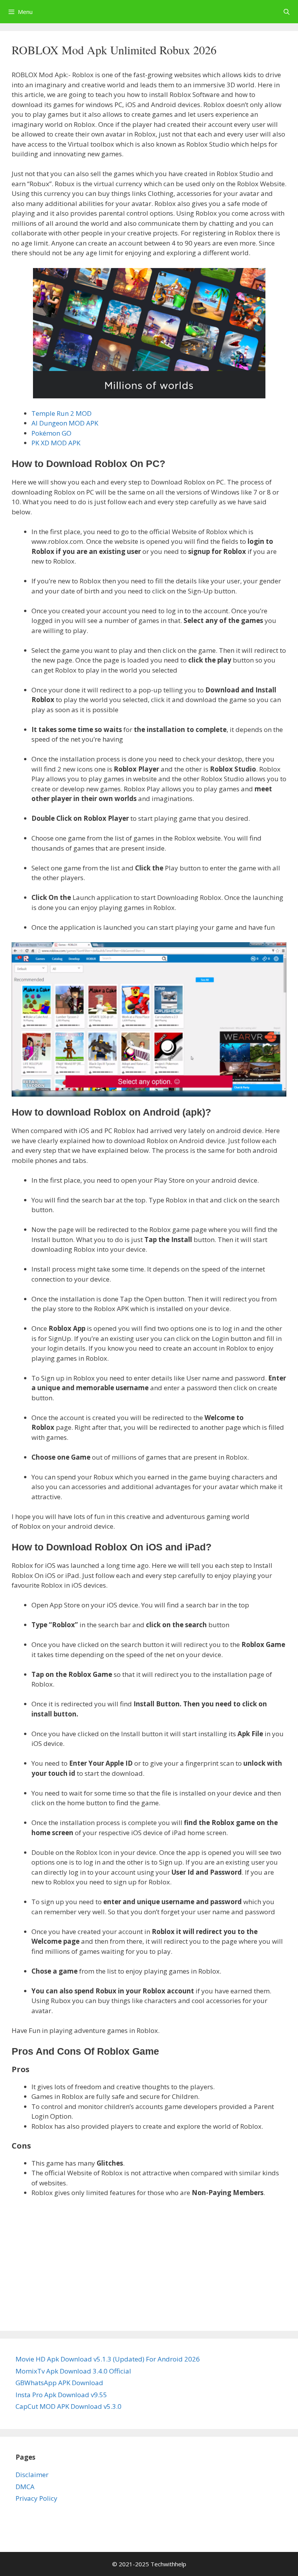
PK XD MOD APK (56, 443)
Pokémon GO (51, 433)
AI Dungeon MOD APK (65, 423)
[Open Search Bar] (287, 12)
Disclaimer (32, 2475)
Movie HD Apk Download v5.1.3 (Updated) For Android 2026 (108, 2359)
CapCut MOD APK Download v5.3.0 (68, 2406)
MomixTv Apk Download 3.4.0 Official (73, 2371)
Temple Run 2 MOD (62, 413)
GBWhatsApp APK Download (59, 2383)
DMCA (25, 2487)
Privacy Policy (36, 2498)
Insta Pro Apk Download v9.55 (61, 2395)
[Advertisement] (149, 2262)
